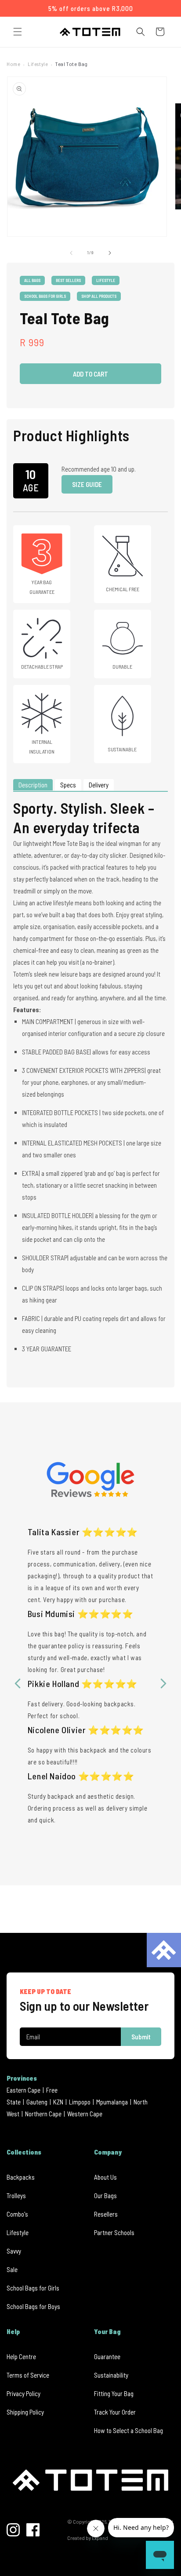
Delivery (99, 785)
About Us (105, 2177)
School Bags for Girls (45, 296)
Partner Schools (114, 2232)
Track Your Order (115, 2412)
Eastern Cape (24, 2090)
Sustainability (111, 2375)
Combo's (17, 2214)
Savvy (14, 2251)
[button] (18, 32)
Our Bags (105, 2195)
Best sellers (68, 280)
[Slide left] (71, 253)
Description (33, 785)
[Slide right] (110, 253)
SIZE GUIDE (87, 484)
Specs (68, 785)
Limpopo (80, 2102)
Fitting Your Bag (114, 2393)
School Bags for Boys (33, 2306)
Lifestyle (38, 64)
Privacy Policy (24, 2393)
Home (13, 64)
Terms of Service (28, 2375)
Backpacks (21, 2177)
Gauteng (37, 2102)
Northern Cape (43, 2114)
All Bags (32, 280)
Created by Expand (88, 2538)
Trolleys (16, 2195)
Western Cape (85, 2114)
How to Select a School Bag (129, 2430)
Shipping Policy (25, 2412)
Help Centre (21, 2356)
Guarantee (107, 2356)
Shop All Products (99, 296)
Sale (12, 2269)
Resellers (106, 2214)
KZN (58, 2102)
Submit (141, 2037)
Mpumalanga (112, 2102)
